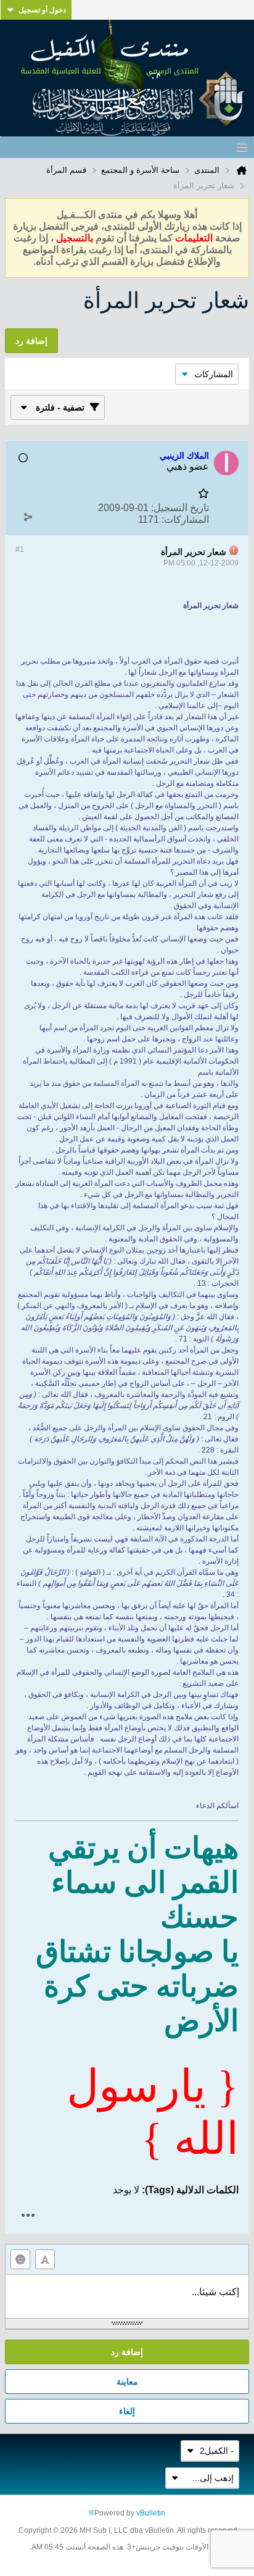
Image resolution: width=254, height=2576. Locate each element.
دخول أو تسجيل (42, 10)
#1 (20, 549)
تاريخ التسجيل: (180, 508)
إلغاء (127, 2411)
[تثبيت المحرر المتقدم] (45, 2259)
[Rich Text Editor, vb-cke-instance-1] (127, 2296)
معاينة (127, 2382)
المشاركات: (185, 519)
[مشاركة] (28, 517)
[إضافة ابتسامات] (20, 2259)
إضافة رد (127, 2352)
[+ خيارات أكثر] (28, 2215)
